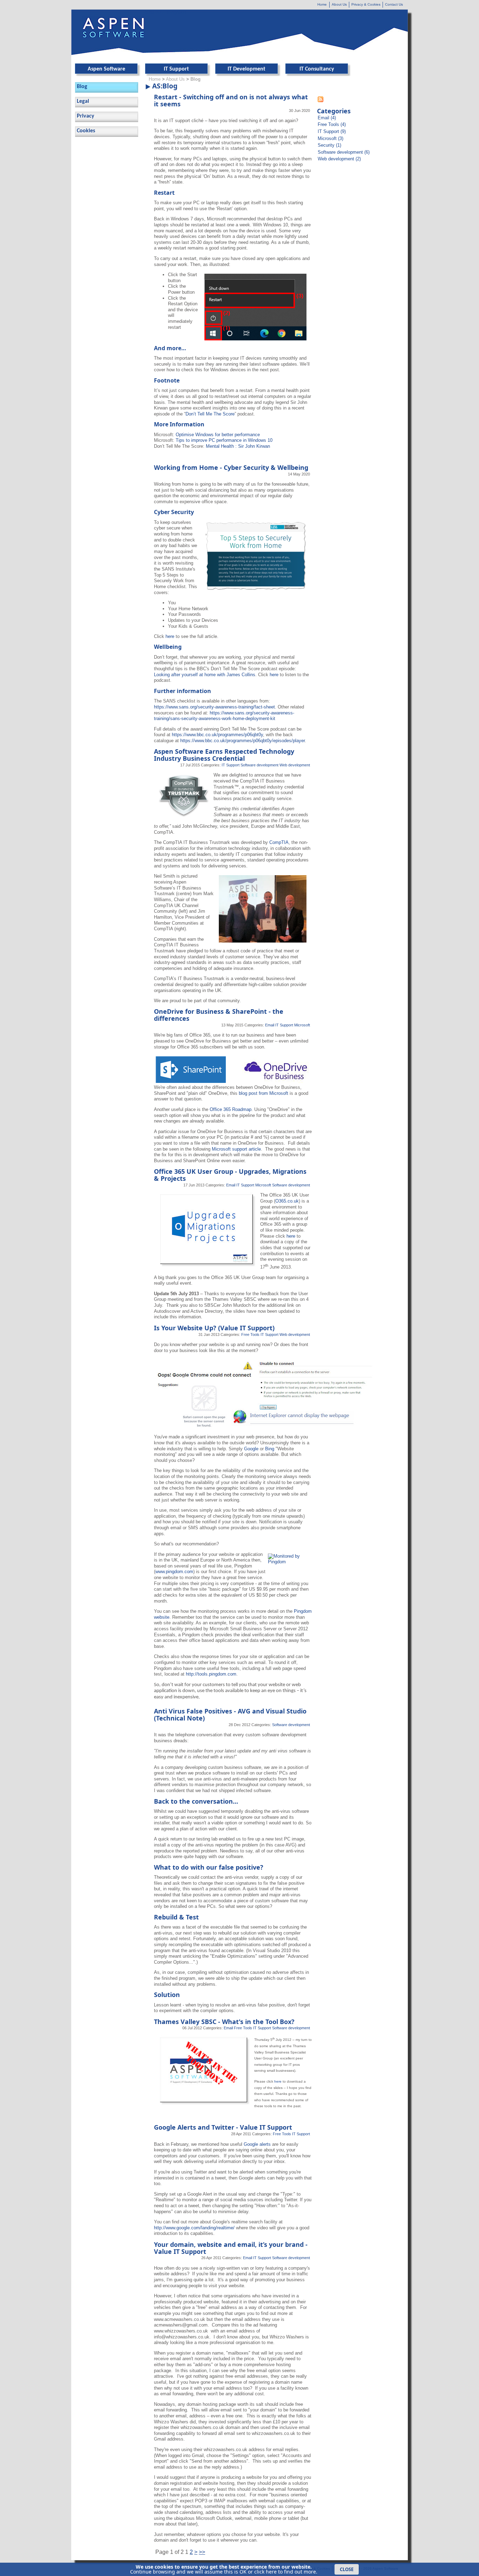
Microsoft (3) (330, 138)
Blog (82, 87)
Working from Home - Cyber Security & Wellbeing (231, 467)
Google (252, 1449)
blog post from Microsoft (264, 1093)
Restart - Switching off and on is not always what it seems (231, 100)
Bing (270, 1449)
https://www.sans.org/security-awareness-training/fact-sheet (214, 707)
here (170, 636)
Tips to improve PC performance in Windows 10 (224, 440)
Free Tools (250, 1334)
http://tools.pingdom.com (211, 1674)
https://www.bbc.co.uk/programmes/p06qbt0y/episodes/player (242, 741)
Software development (259, 765)
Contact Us (394, 4)
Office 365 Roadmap (231, 1109)
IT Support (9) (332, 131)
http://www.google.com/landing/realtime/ (194, 2228)
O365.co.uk (287, 1201)
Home (322, 4)
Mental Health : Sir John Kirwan (238, 446)
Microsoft (302, 1025)
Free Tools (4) (332, 124)
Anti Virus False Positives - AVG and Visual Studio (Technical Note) (230, 1715)
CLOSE (347, 2569)
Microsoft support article (236, 1149)
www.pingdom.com (174, 1572)
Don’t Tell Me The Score (210, 414)
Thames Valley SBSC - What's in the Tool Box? (224, 2022)
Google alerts (257, 2144)
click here (265, 2572)
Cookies (86, 131)
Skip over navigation (166, 12)
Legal (83, 101)
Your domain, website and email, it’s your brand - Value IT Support (231, 2248)
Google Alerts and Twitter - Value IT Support (223, 2127)
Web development (295, 765)
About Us (339, 4)
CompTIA (279, 842)
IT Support (231, 765)
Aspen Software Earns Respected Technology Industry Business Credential (224, 755)
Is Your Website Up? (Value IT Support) (214, 1328)
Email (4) (327, 118)
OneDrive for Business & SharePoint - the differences (219, 1015)
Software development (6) (344, 152)
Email (270, 1025)
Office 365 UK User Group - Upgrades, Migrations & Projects (230, 1175)
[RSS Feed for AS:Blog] (321, 101)
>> (202, 2552)
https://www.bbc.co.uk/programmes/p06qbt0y (217, 735)
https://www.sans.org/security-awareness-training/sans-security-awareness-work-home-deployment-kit (224, 716)
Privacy (86, 116)
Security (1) (329, 145)
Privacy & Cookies (366, 4)
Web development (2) (339, 159)
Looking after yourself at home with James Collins (205, 675)
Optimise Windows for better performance (218, 435)
